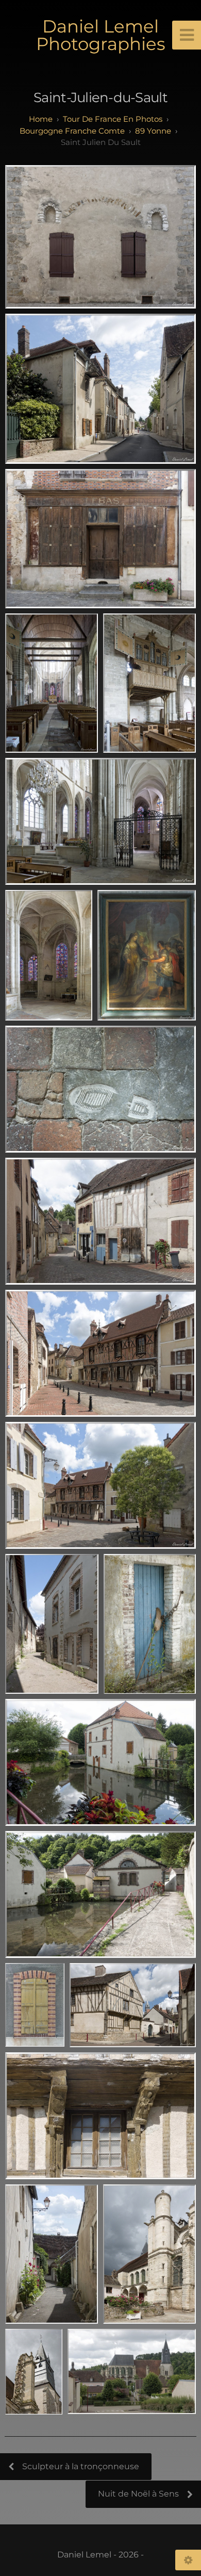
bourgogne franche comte (72, 131)
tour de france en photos (113, 119)
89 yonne (153, 131)
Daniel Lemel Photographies (101, 35)
